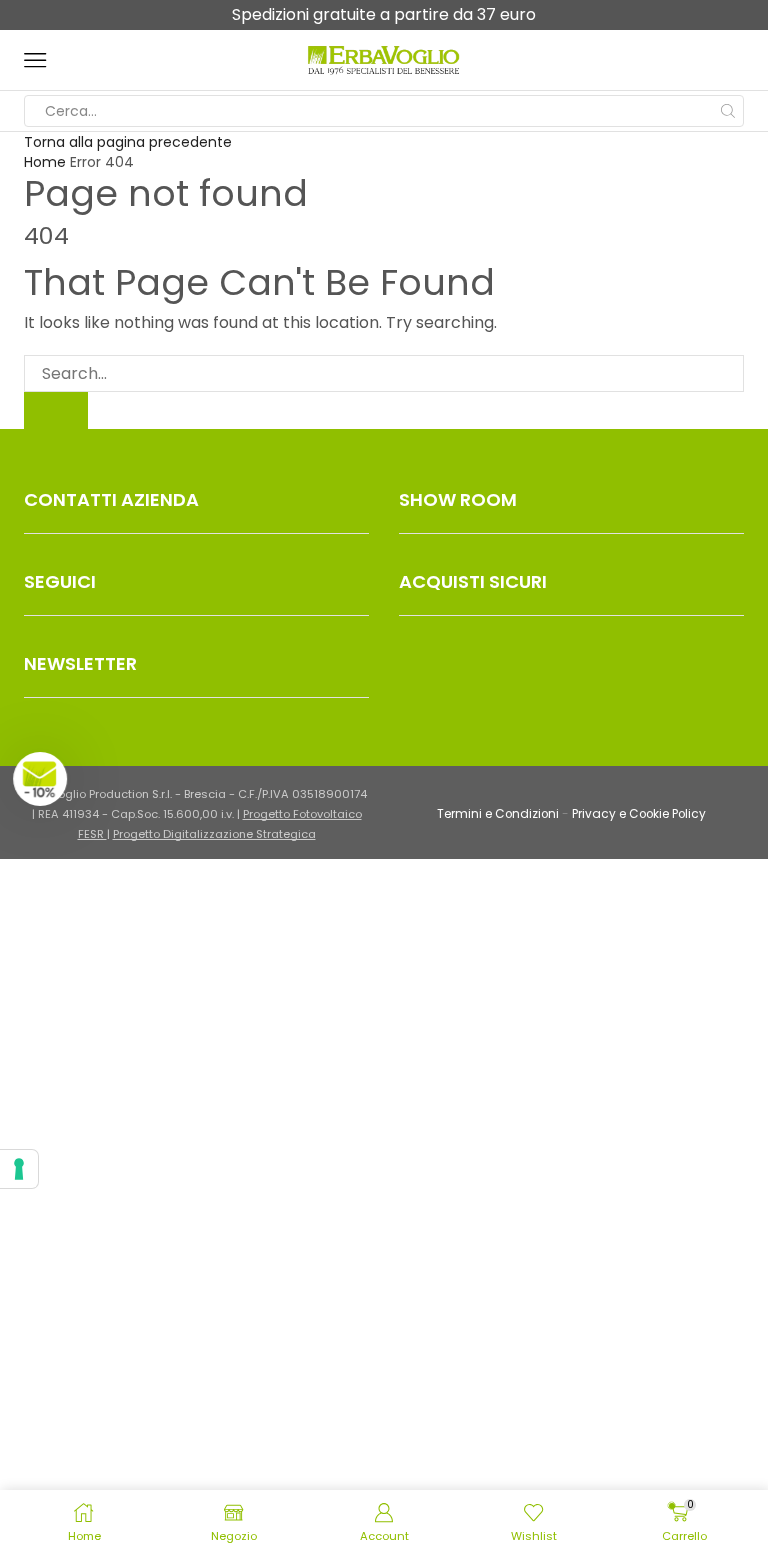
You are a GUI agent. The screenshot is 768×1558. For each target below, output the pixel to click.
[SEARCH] (56, 410)
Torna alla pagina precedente (128, 142)
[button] (47, 779)
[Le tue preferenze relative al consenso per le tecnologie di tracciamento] (19, 1169)
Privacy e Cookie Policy (639, 814)
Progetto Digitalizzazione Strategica (214, 834)
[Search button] (728, 111)
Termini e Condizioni (498, 814)
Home (45, 162)
